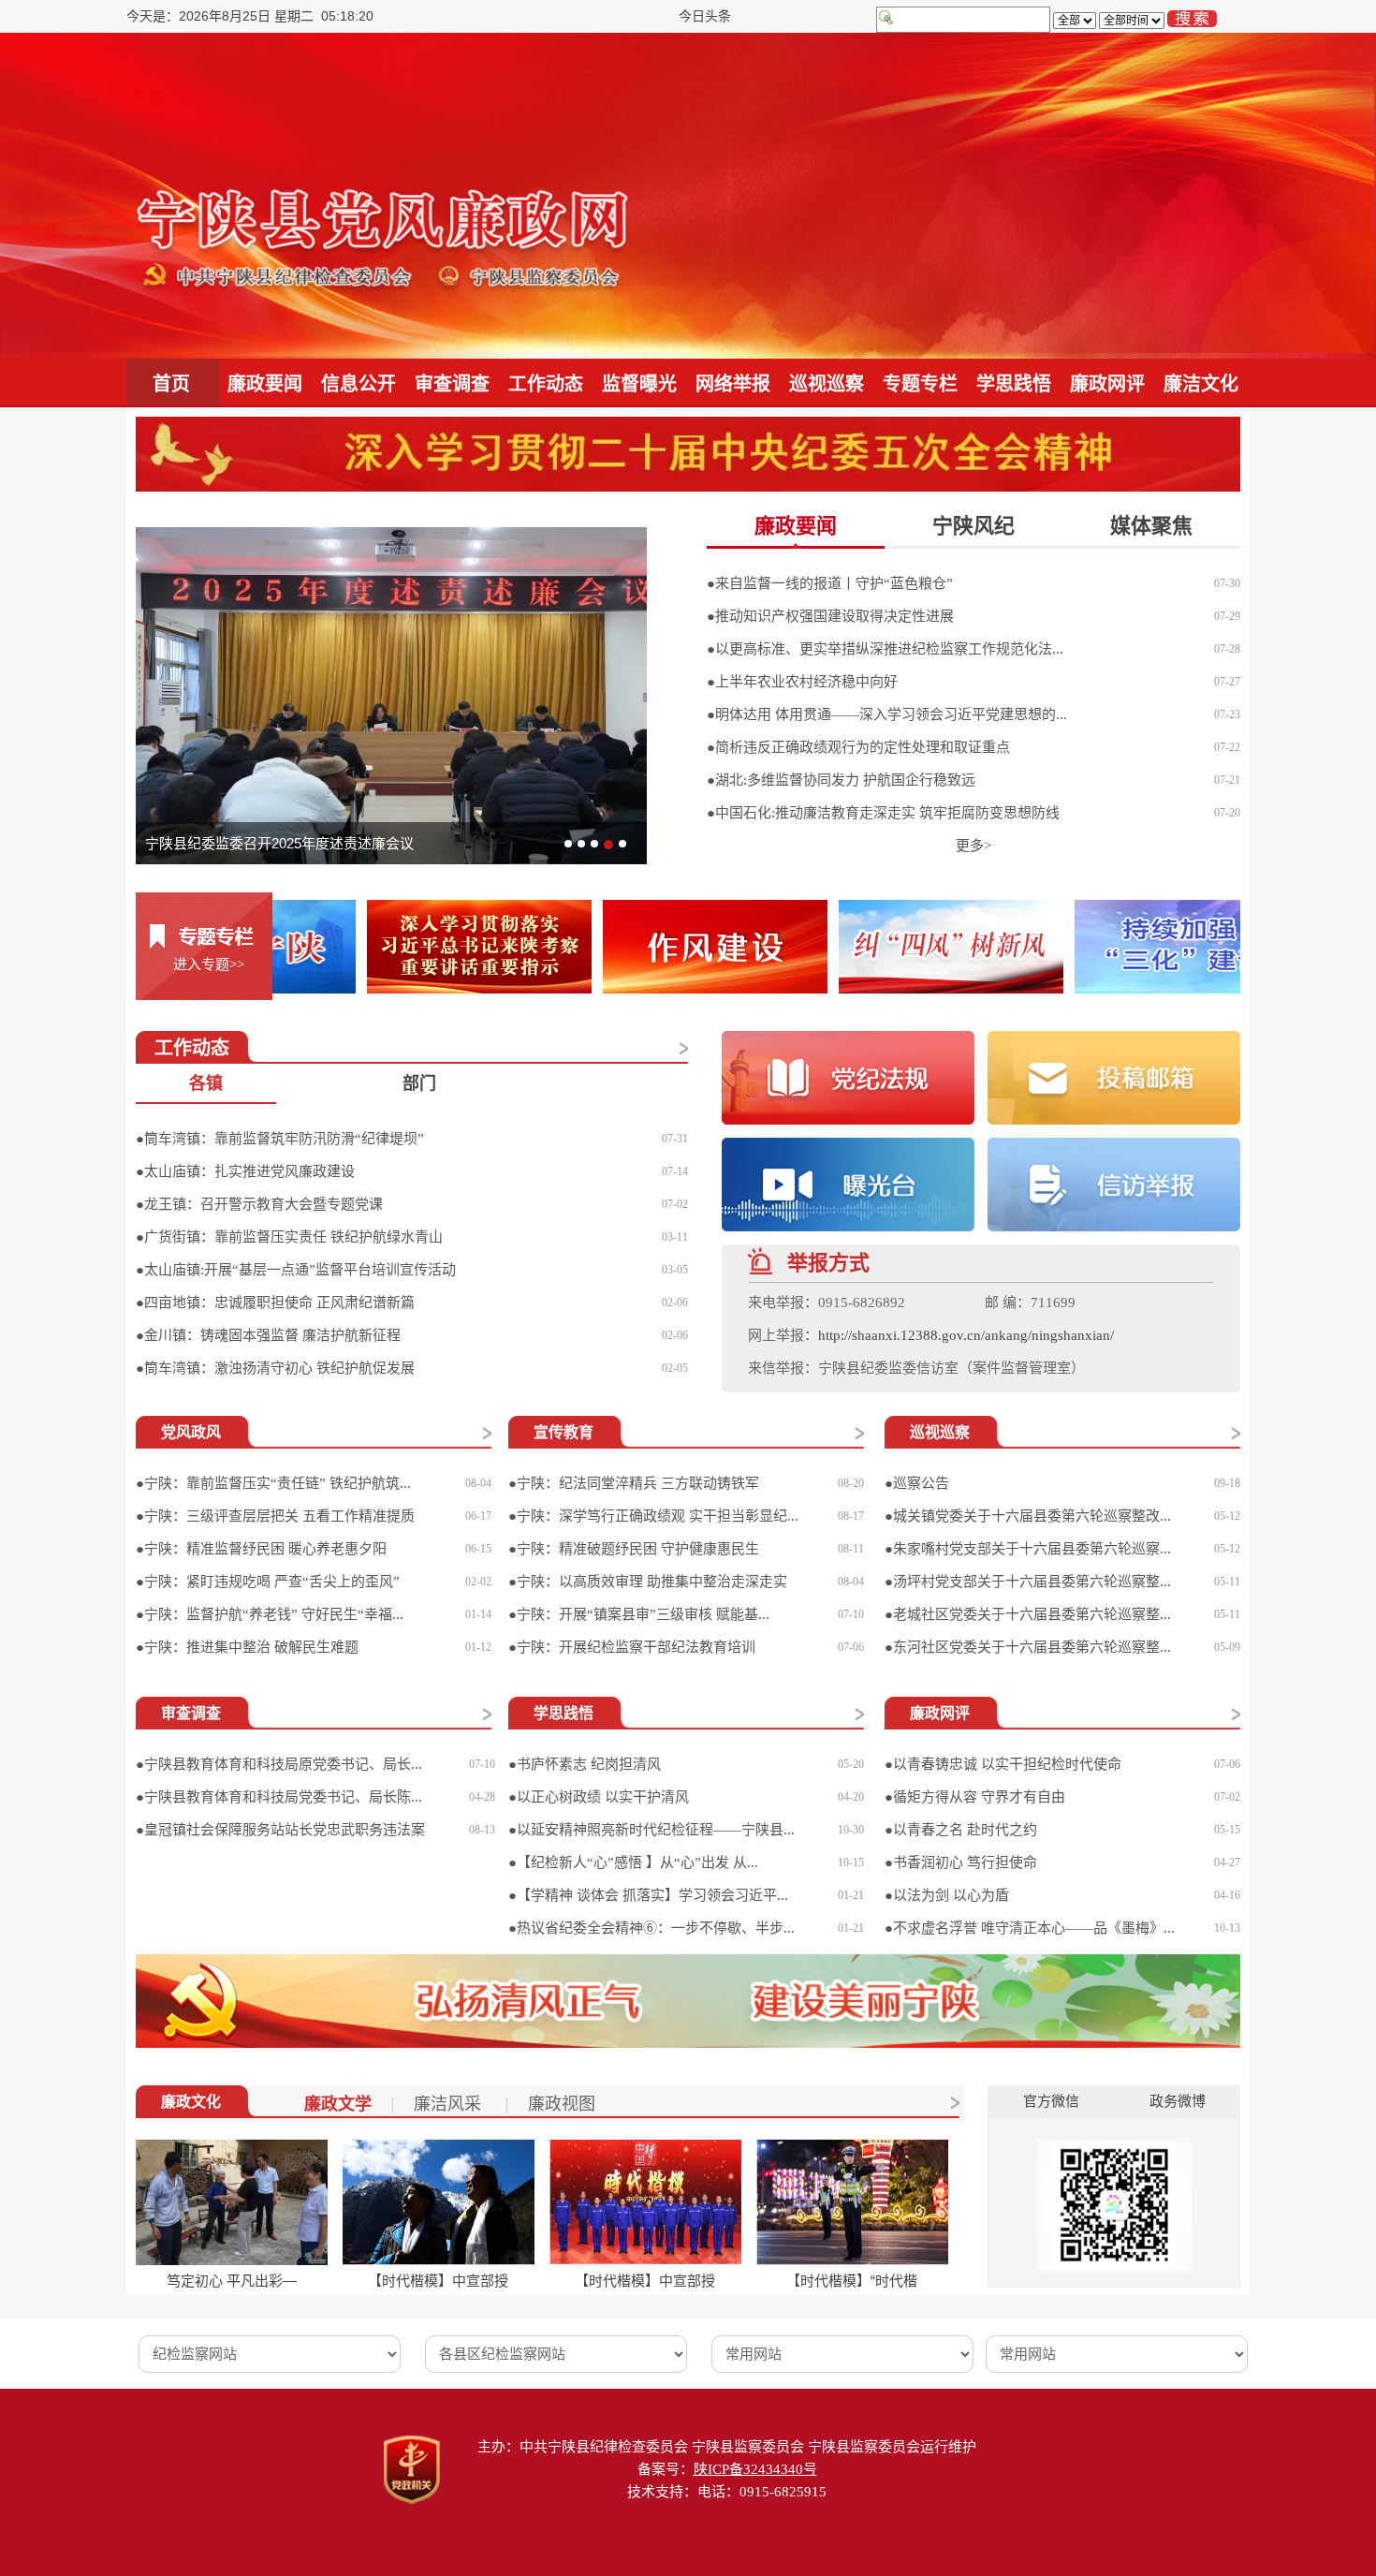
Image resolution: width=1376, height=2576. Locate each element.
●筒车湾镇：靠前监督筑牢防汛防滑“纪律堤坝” (280, 1139)
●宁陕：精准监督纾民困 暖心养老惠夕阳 (261, 1549)
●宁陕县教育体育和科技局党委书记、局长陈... (279, 1797)
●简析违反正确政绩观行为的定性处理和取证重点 (858, 747)
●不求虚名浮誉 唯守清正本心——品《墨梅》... (1030, 1928)
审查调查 (452, 384)
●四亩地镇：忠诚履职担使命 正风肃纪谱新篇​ (275, 1303)
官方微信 (1051, 2101)
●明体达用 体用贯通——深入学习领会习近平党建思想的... (887, 714)
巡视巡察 (827, 384)
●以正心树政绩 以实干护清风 (599, 1797)
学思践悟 (1014, 384)
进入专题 (209, 964)
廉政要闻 (265, 384)
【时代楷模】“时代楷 (852, 2281)
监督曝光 (639, 384)
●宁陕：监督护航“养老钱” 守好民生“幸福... (270, 1614)
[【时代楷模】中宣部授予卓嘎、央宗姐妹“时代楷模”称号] (439, 2202)
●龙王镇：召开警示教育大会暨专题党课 (259, 1204)
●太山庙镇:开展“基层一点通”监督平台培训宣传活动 (296, 1270)
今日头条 (705, 16)
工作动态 (546, 384)
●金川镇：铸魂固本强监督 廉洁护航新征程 (268, 1335)
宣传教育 (564, 1432)
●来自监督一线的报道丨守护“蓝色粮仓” (830, 583)
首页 (171, 384)
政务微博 (1178, 2101)
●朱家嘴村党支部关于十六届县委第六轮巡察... (1028, 1549)
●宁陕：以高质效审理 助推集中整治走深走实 (648, 1582)
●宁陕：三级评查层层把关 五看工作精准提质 (275, 1516)
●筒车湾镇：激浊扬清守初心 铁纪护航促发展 (275, 1368)
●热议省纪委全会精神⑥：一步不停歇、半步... (651, 1928)
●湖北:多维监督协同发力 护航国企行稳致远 (841, 780)
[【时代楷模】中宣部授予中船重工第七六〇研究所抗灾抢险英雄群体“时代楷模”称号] (645, 2202)
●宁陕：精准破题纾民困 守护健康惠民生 (634, 1549)
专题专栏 (920, 384)
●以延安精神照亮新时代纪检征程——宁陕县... (651, 1830)
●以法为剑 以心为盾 (947, 1895)
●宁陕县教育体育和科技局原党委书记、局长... (279, 1764)
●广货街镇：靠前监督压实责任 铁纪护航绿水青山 (289, 1237)
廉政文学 (338, 2104)
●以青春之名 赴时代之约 (961, 1830)
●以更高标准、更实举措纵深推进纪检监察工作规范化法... (885, 649)
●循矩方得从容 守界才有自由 (975, 1797)
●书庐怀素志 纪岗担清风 (585, 1764)
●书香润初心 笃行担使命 (961, 1862)
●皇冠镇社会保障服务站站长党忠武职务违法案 (280, 1830)
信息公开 (359, 384)
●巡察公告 (917, 1483)
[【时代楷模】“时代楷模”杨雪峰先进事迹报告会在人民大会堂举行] (852, 2202)
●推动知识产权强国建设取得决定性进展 (830, 616)
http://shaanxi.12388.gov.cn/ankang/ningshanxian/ (966, 1335)
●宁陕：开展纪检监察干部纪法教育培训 (632, 1647)
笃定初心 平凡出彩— (232, 2281)
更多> (973, 846)
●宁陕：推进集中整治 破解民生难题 (247, 1647)
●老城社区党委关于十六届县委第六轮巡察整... (1028, 1614)
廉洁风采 (450, 2104)
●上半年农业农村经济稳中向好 (802, 682)
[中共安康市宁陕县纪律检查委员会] (384, 195)
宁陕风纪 (973, 526)
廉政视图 (562, 2104)
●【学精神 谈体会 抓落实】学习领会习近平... (648, 1895)
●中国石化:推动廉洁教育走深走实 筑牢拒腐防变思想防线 (883, 813)
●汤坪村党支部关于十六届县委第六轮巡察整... (1028, 1582)
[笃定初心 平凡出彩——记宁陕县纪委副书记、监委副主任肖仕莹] (232, 2202)
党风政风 (191, 1432)
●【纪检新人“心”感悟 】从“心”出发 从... (633, 1862)
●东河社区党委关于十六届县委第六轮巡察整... (1028, 1647)
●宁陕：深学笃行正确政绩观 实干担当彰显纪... (653, 1516)
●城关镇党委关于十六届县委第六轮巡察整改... (1028, 1516)
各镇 (206, 1083)
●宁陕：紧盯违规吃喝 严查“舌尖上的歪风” (268, 1582)
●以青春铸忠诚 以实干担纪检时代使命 (1003, 1764)
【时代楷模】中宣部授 (438, 2281)
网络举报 (733, 384)
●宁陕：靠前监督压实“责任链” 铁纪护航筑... (273, 1483)
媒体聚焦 (1151, 526)
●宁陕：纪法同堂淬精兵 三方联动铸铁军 (634, 1483)
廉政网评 (1107, 384)
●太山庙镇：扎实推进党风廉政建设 (245, 1171)
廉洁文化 (1201, 384)
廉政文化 (191, 2102)
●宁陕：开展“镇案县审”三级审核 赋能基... (639, 1614)
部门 (419, 1083)
